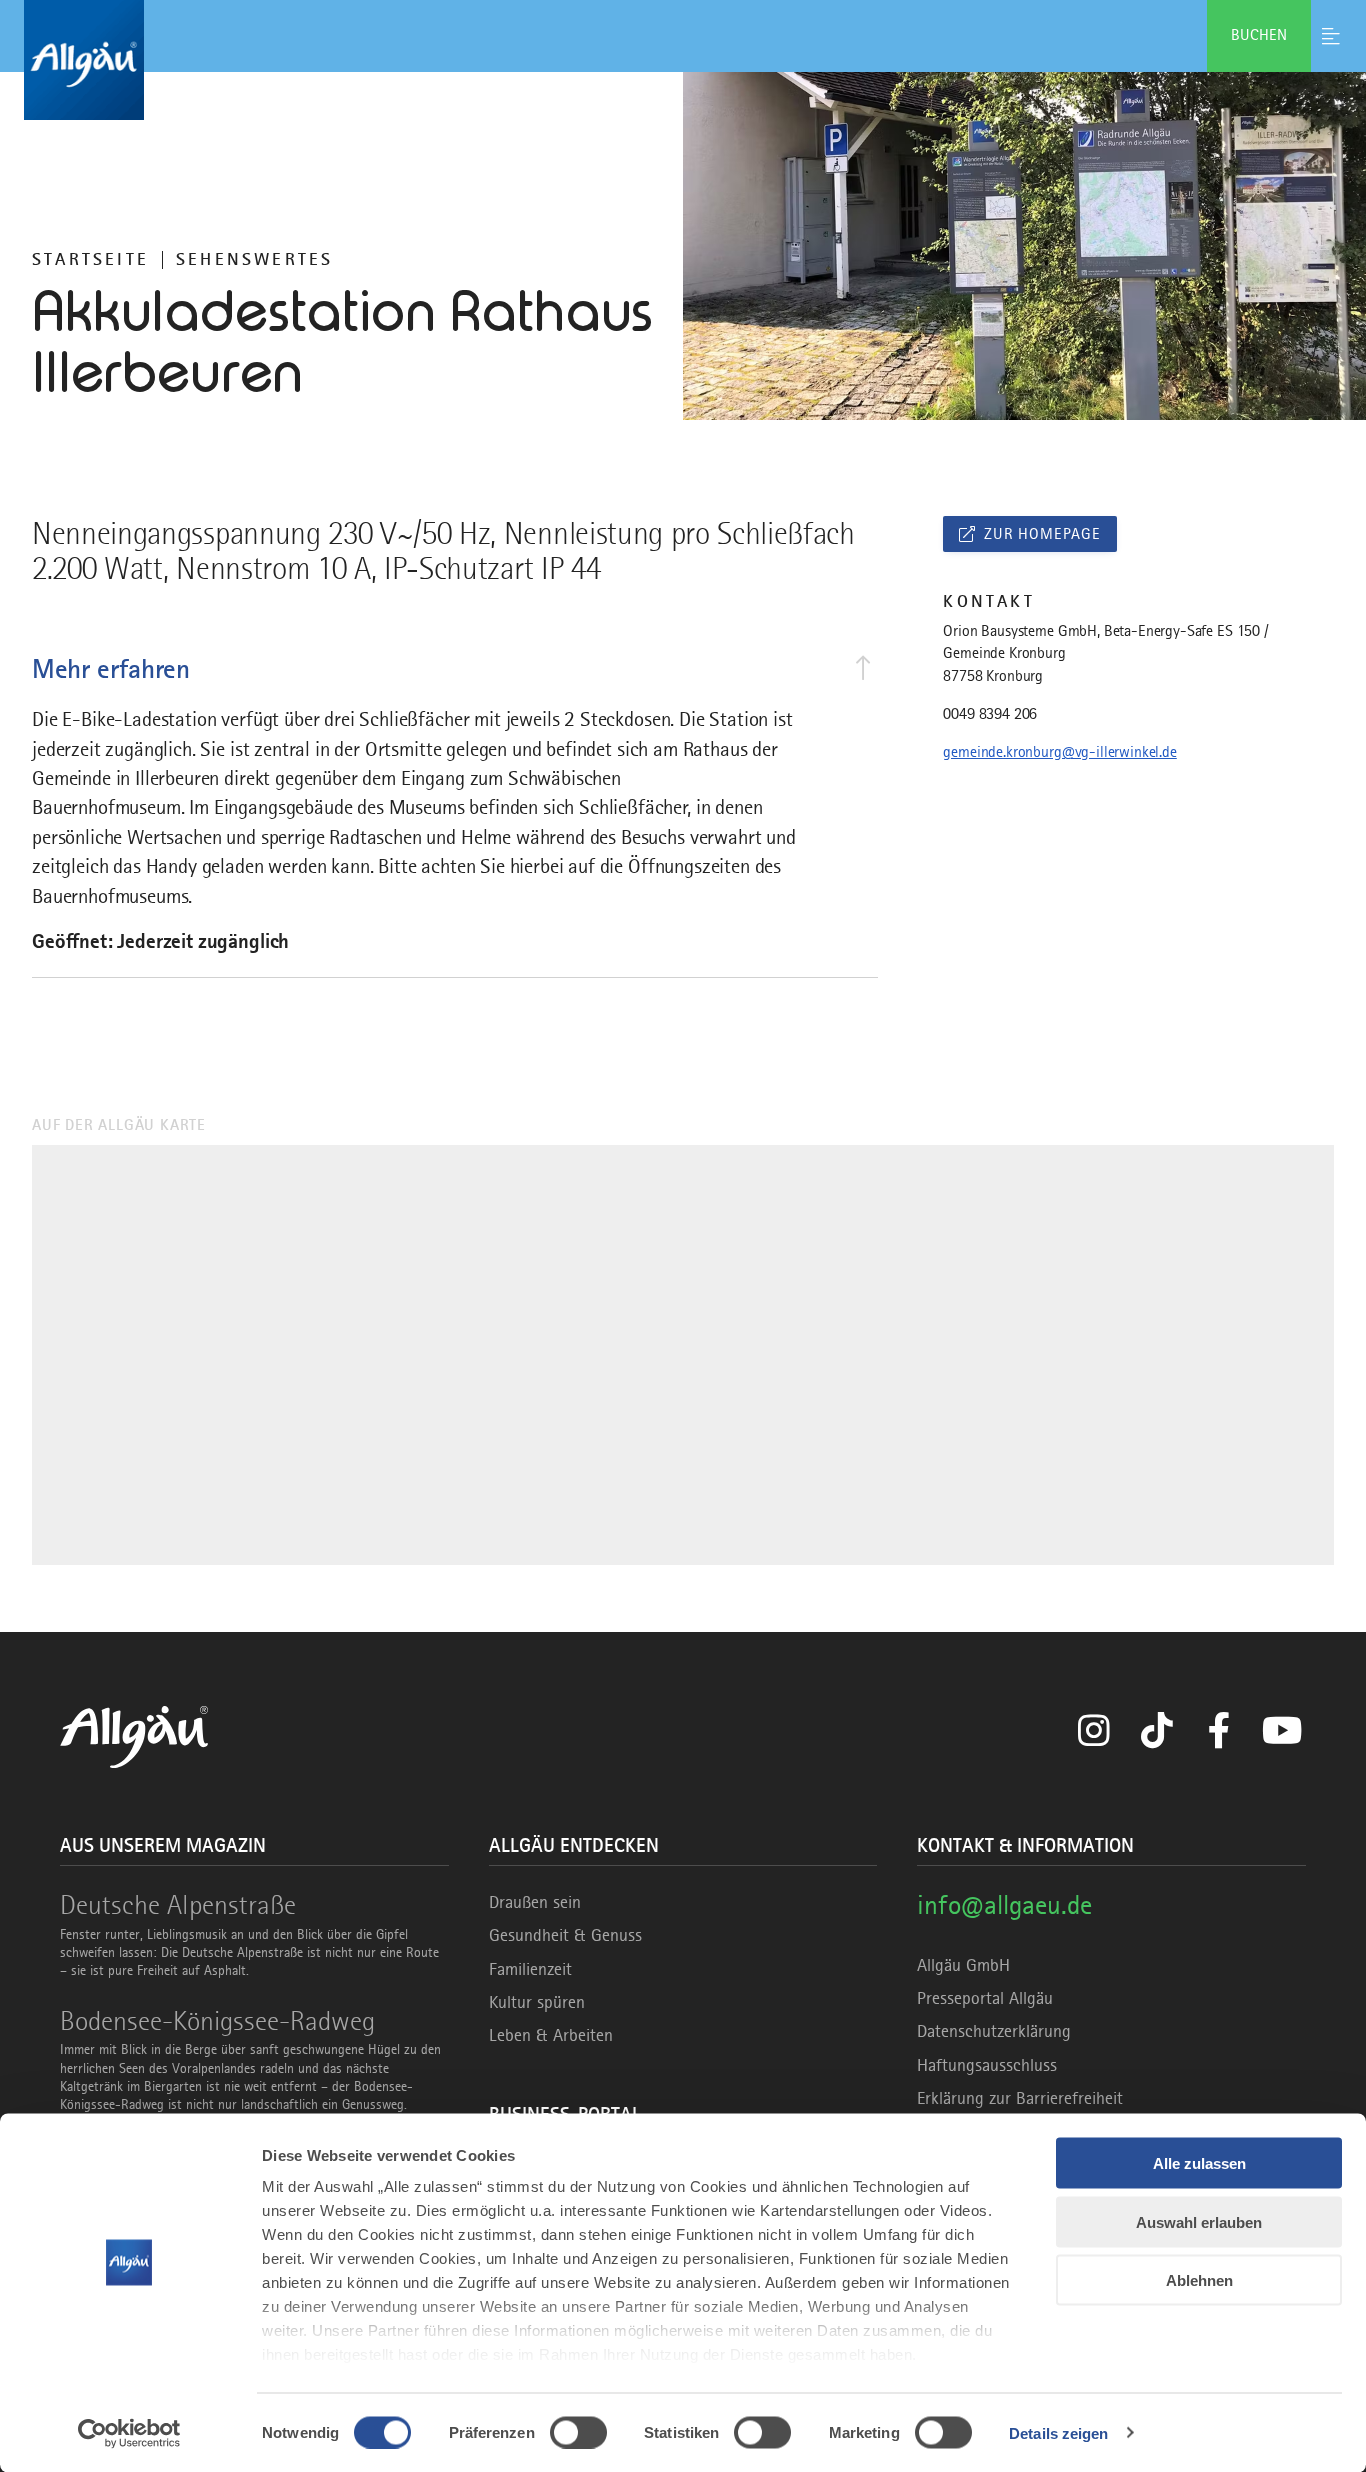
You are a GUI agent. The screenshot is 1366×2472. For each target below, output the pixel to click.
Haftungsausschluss (987, 2065)
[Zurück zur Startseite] (683, 60)
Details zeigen (1058, 2432)
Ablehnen (1199, 2280)
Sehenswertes (254, 259)
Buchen (1259, 35)
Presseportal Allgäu (985, 1998)
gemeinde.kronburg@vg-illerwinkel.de (1059, 752)
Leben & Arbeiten (551, 2035)
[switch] (578, 2432)
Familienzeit (530, 1969)
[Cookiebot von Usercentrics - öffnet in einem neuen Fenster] (129, 2433)
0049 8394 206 (990, 714)
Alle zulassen (1199, 2163)
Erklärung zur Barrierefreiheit (1020, 2098)
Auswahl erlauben (1199, 2221)
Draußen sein (535, 1902)
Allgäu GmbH (963, 1965)
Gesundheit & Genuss (565, 1935)
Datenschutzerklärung (994, 2031)
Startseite (90, 259)
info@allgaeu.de (1004, 1904)
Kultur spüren (537, 2002)
